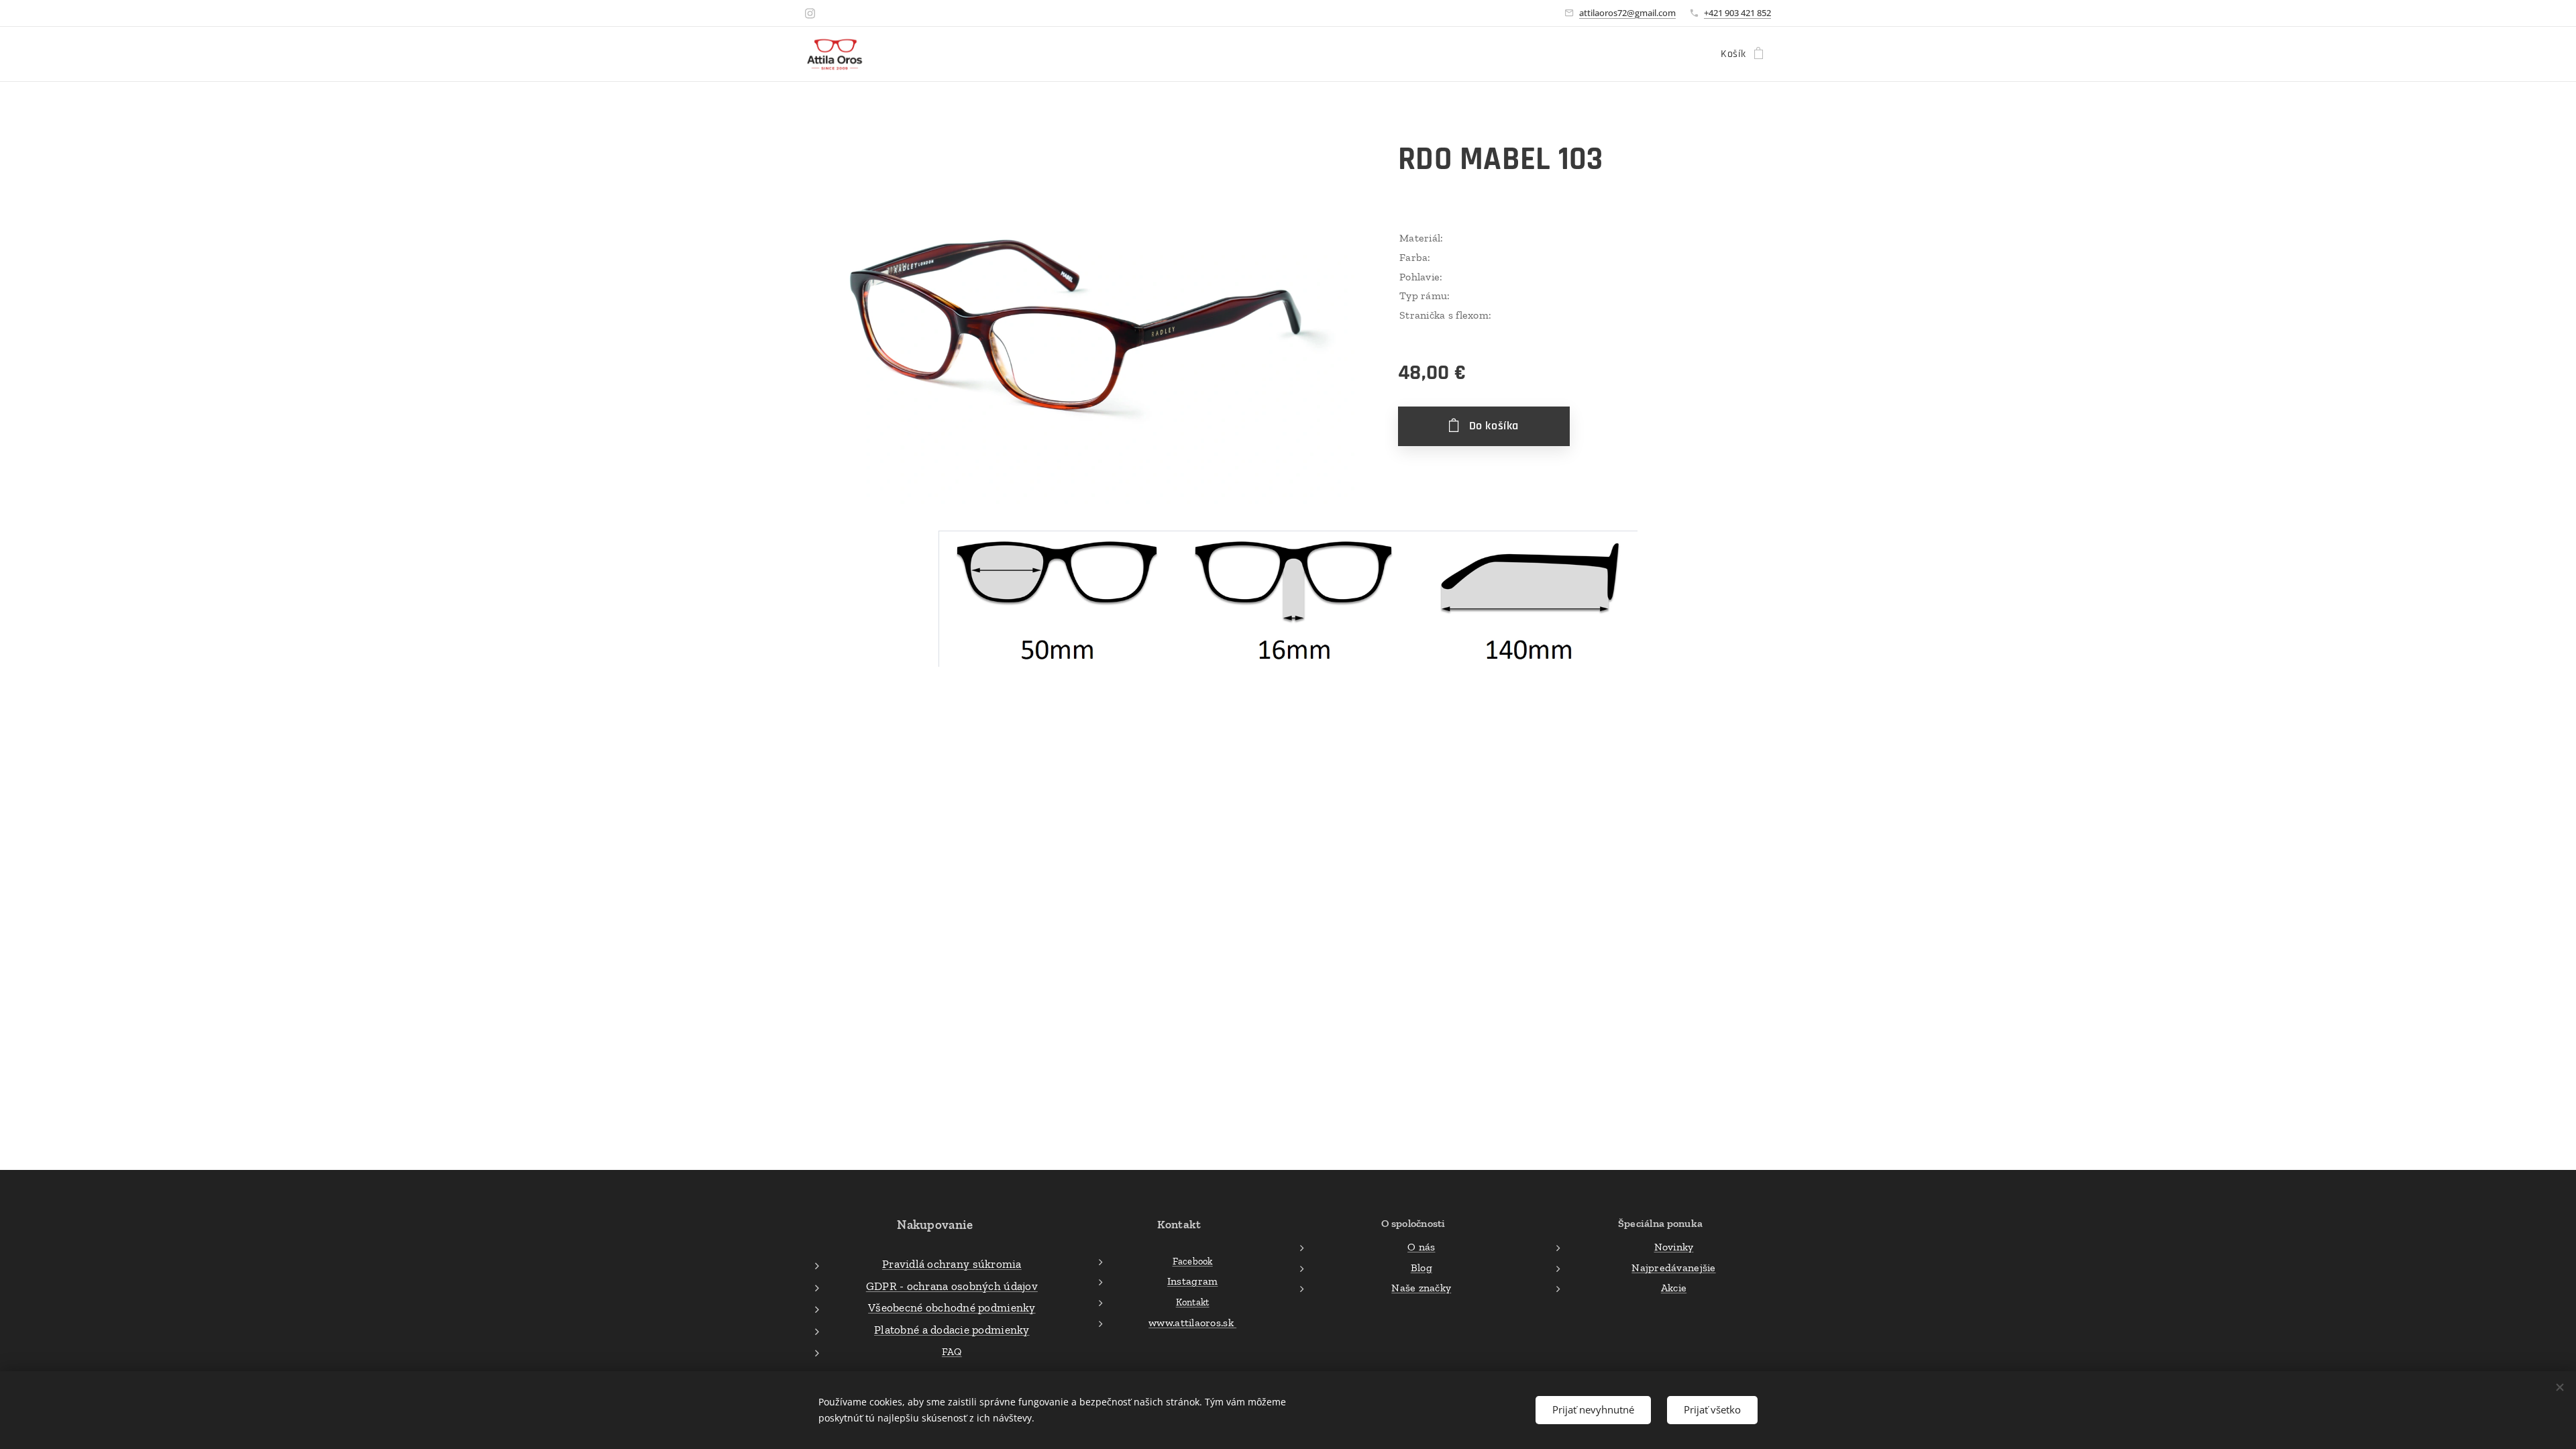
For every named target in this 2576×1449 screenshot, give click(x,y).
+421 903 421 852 (1737, 13)
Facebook (1193, 1261)
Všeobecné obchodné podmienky (952, 1307)
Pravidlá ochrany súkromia (952, 1264)
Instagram (1192, 1281)
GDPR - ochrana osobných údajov (952, 1286)
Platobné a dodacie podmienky (952, 1330)
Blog (1421, 1268)
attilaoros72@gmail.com (1627, 13)
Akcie (1674, 1288)
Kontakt (1193, 1302)
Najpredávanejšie (1673, 1268)
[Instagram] (810, 13)
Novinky (1674, 1247)
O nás (1421, 1247)
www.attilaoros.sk (1192, 1323)
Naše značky (1421, 1288)
